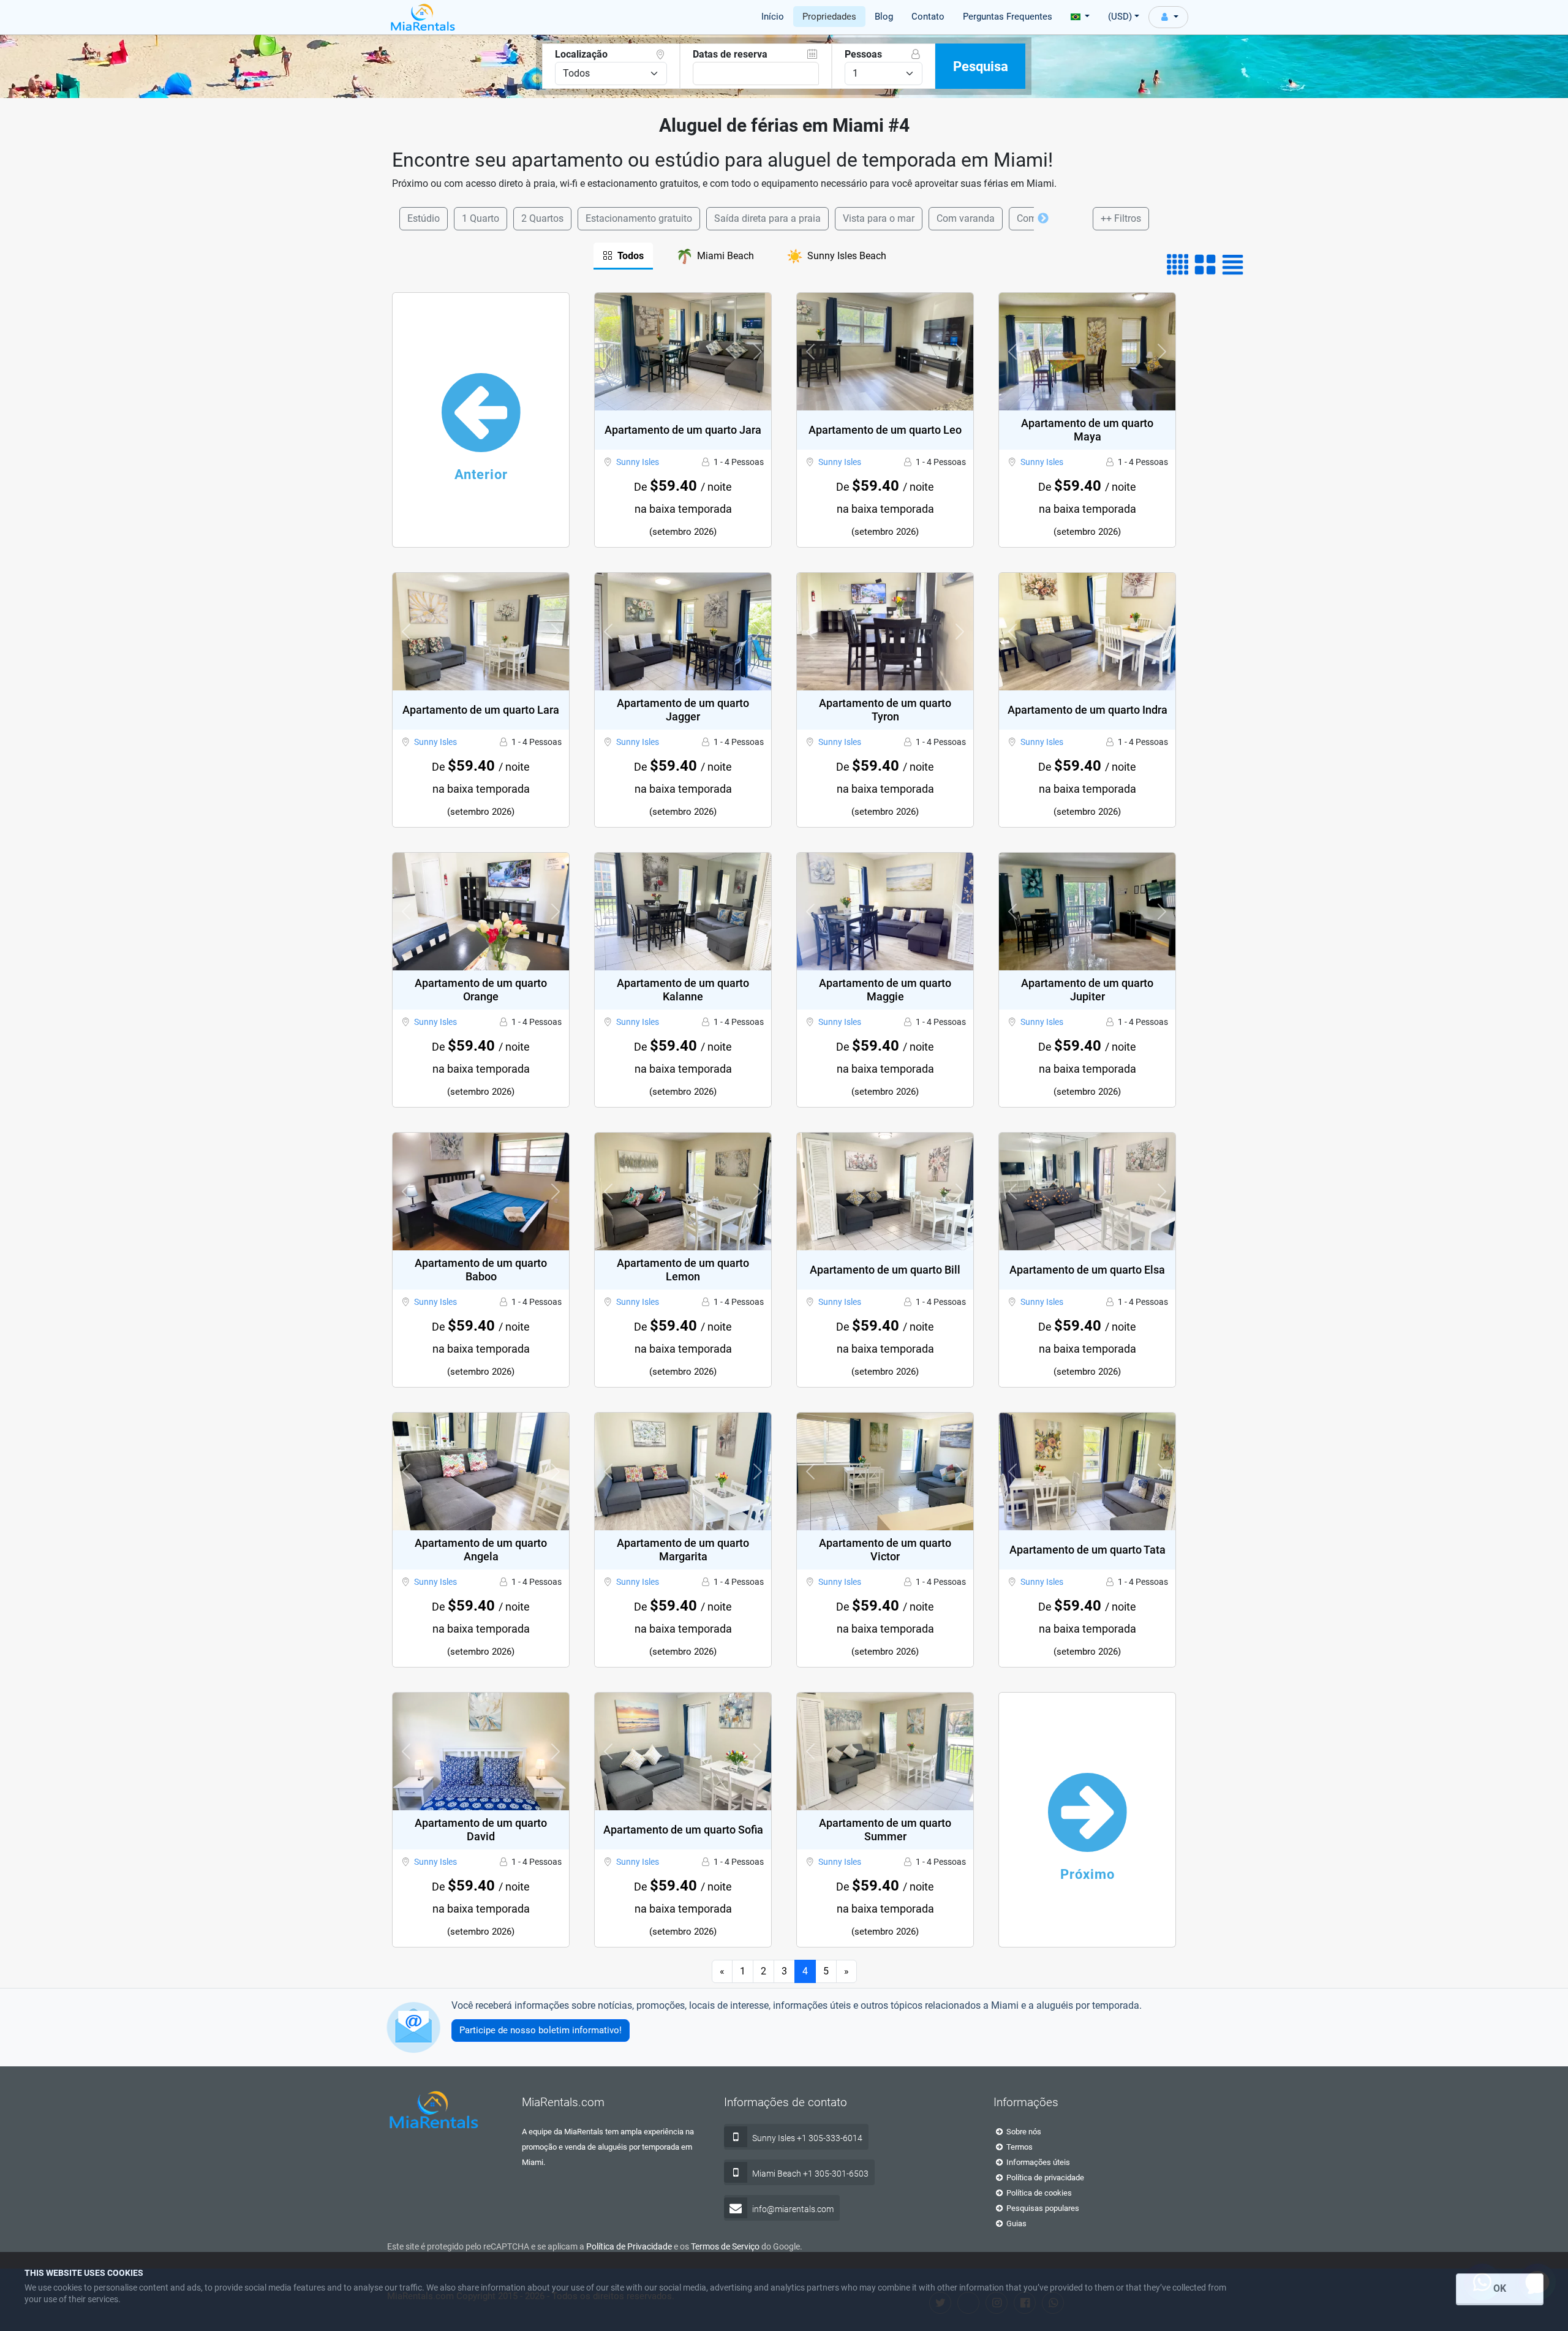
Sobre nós (1023, 2132)
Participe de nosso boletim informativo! (541, 2030)
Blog (884, 17)
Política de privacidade (1044, 2178)
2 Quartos (542, 218)
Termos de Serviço (725, 2246)
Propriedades (829, 17)
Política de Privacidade (629, 2246)
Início (773, 17)
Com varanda (966, 218)
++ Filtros (1121, 218)
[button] (608, 352)
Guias (1016, 2223)
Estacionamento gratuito (639, 218)
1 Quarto (481, 218)
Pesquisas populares (1042, 2208)
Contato (928, 17)
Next (1043, 219)
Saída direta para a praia (767, 218)
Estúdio (424, 218)
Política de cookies (1038, 2193)
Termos (1019, 2147)
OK (1500, 2288)
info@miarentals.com (793, 2209)
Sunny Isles (638, 462)
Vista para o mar (879, 218)
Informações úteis (1037, 2162)
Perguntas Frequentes (1008, 17)
